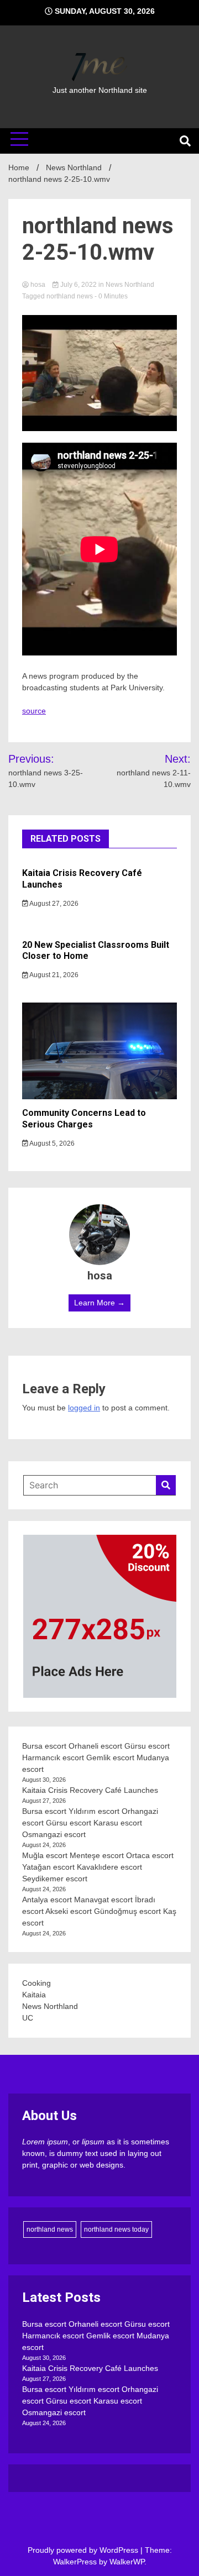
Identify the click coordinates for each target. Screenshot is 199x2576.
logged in (84, 1408)
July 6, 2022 (78, 285)
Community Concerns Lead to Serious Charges (84, 1119)
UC (28, 2018)
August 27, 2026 (53, 904)
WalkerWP (127, 2562)
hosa (38, 285)
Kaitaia (34, 1995)
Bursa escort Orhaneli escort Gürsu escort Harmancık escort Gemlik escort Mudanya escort (96, 1757)
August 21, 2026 (53, 975)
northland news (70, 296)
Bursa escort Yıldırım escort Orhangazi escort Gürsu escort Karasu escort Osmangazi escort (90, 1823)
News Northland (130, 285)
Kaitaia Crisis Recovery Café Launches (90, 1790)
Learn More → (99, 1303)
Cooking (36, 1983)
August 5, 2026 (51, 1143)
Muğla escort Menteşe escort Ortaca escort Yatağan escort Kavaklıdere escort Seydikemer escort (98, 1867)
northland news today (116, 2229)
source (34, 711)
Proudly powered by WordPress (84, 2550)
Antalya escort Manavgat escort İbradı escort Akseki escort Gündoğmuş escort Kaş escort (99, 1911)
